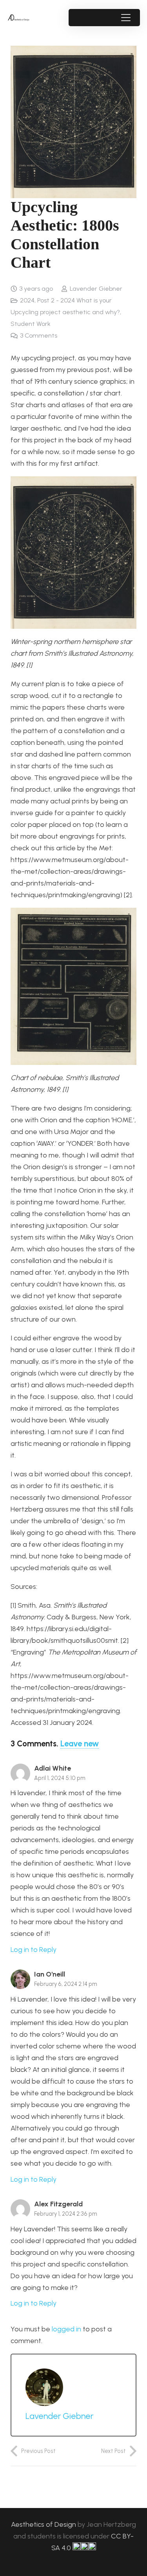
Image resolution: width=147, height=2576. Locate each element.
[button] (126, 18)
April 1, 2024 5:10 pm (60, 1778)
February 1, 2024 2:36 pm (66, 2214)
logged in (66, 2329)
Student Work (31, 324)
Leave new (80, 1744)
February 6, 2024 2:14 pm (66, 1984)
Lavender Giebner (96, 289)
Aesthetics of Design (44, 2524)
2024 (27, 300)
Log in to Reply (34, 1950)
